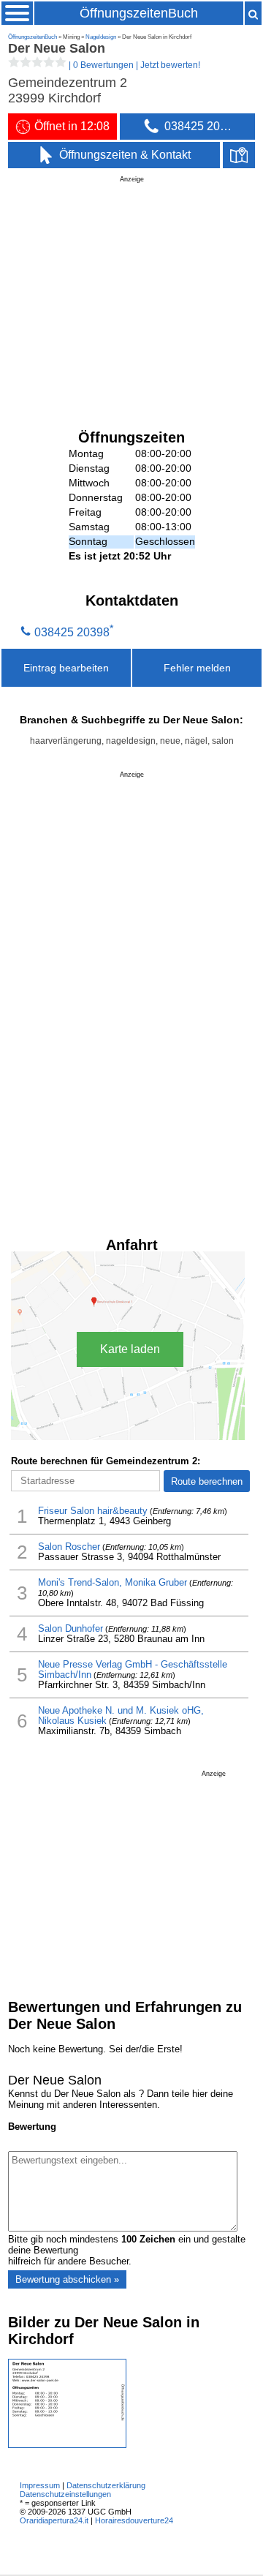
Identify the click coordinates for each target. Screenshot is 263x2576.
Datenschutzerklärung (106, 2485)
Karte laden (130, 1349)
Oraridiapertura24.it (54, 2520)
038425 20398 (72, 632)
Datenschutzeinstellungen (65, 2494)
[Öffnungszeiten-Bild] (67, 2445)
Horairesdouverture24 (134, 2520)
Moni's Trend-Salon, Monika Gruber (113, 1583)
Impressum (40, 2485)
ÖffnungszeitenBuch (139, 13)
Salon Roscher (69, 1547)
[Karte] (239, 155)
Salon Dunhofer (70, 1629)
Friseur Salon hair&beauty (93, 1511)
